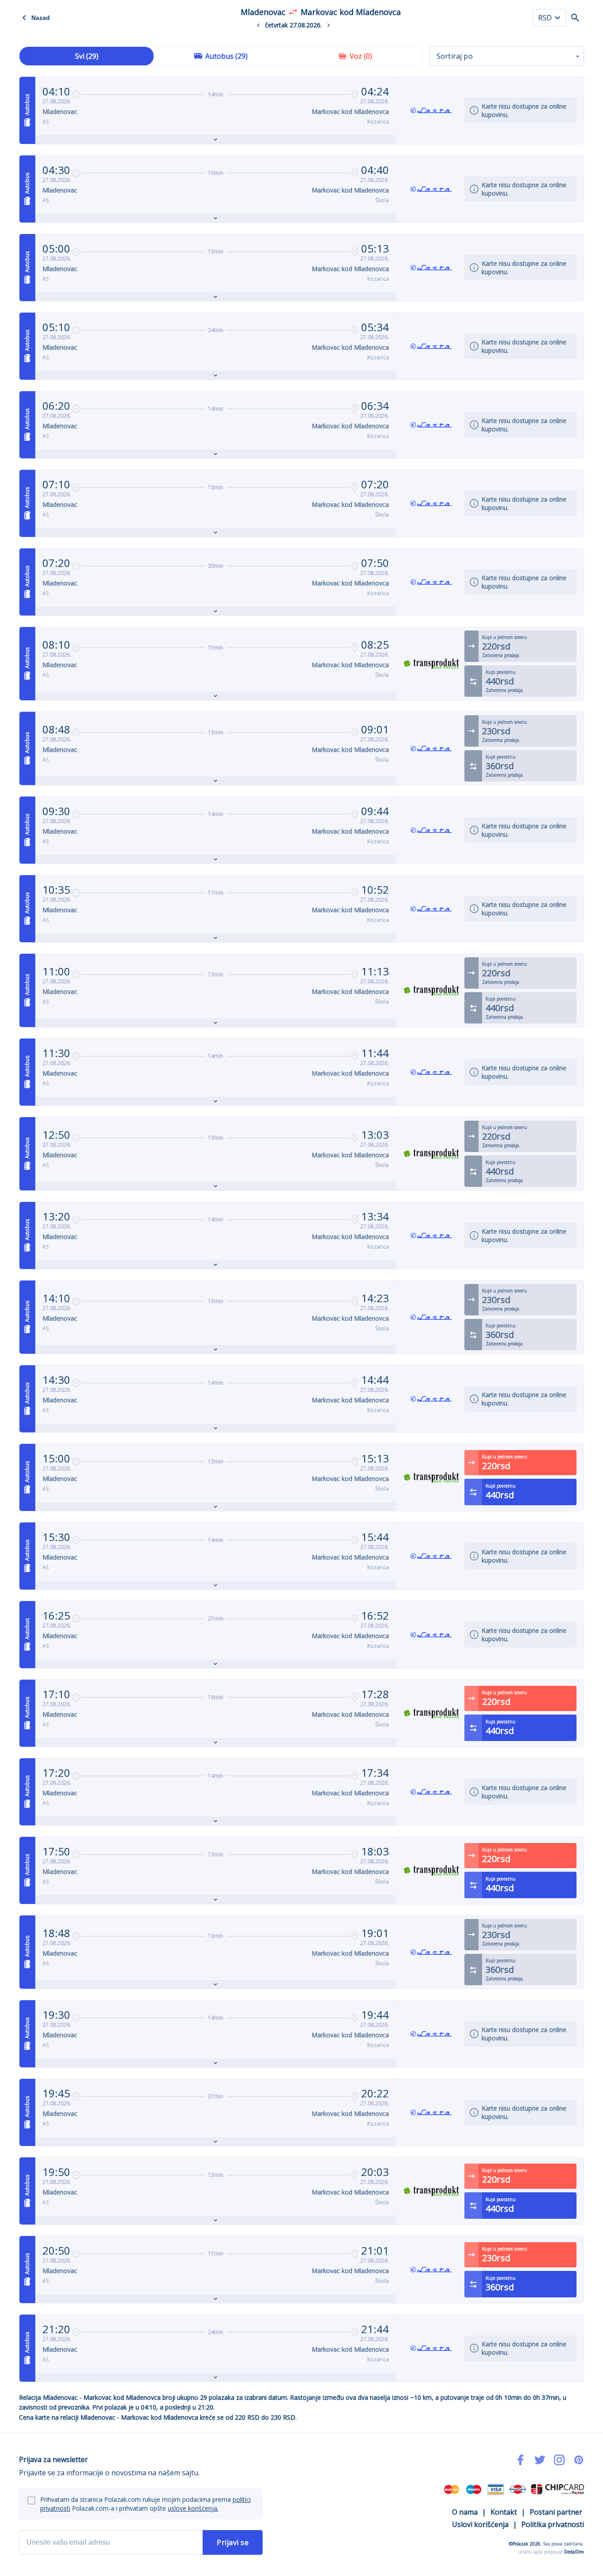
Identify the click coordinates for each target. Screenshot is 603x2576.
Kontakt (504, 2512)
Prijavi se (233, 2542)
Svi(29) (87, 56)
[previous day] (258, 25)
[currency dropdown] (558, 18)
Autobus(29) (226, 56)
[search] (575, 18)
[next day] (328, 25)
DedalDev (574, 2552)
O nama (465, 2512)
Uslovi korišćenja (480, 2524)
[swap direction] (293, 12)
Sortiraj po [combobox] (455, 56)
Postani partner (556, 2512)
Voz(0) (361, 56)
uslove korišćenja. (193, 2508)
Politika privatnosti (553, 2524)
